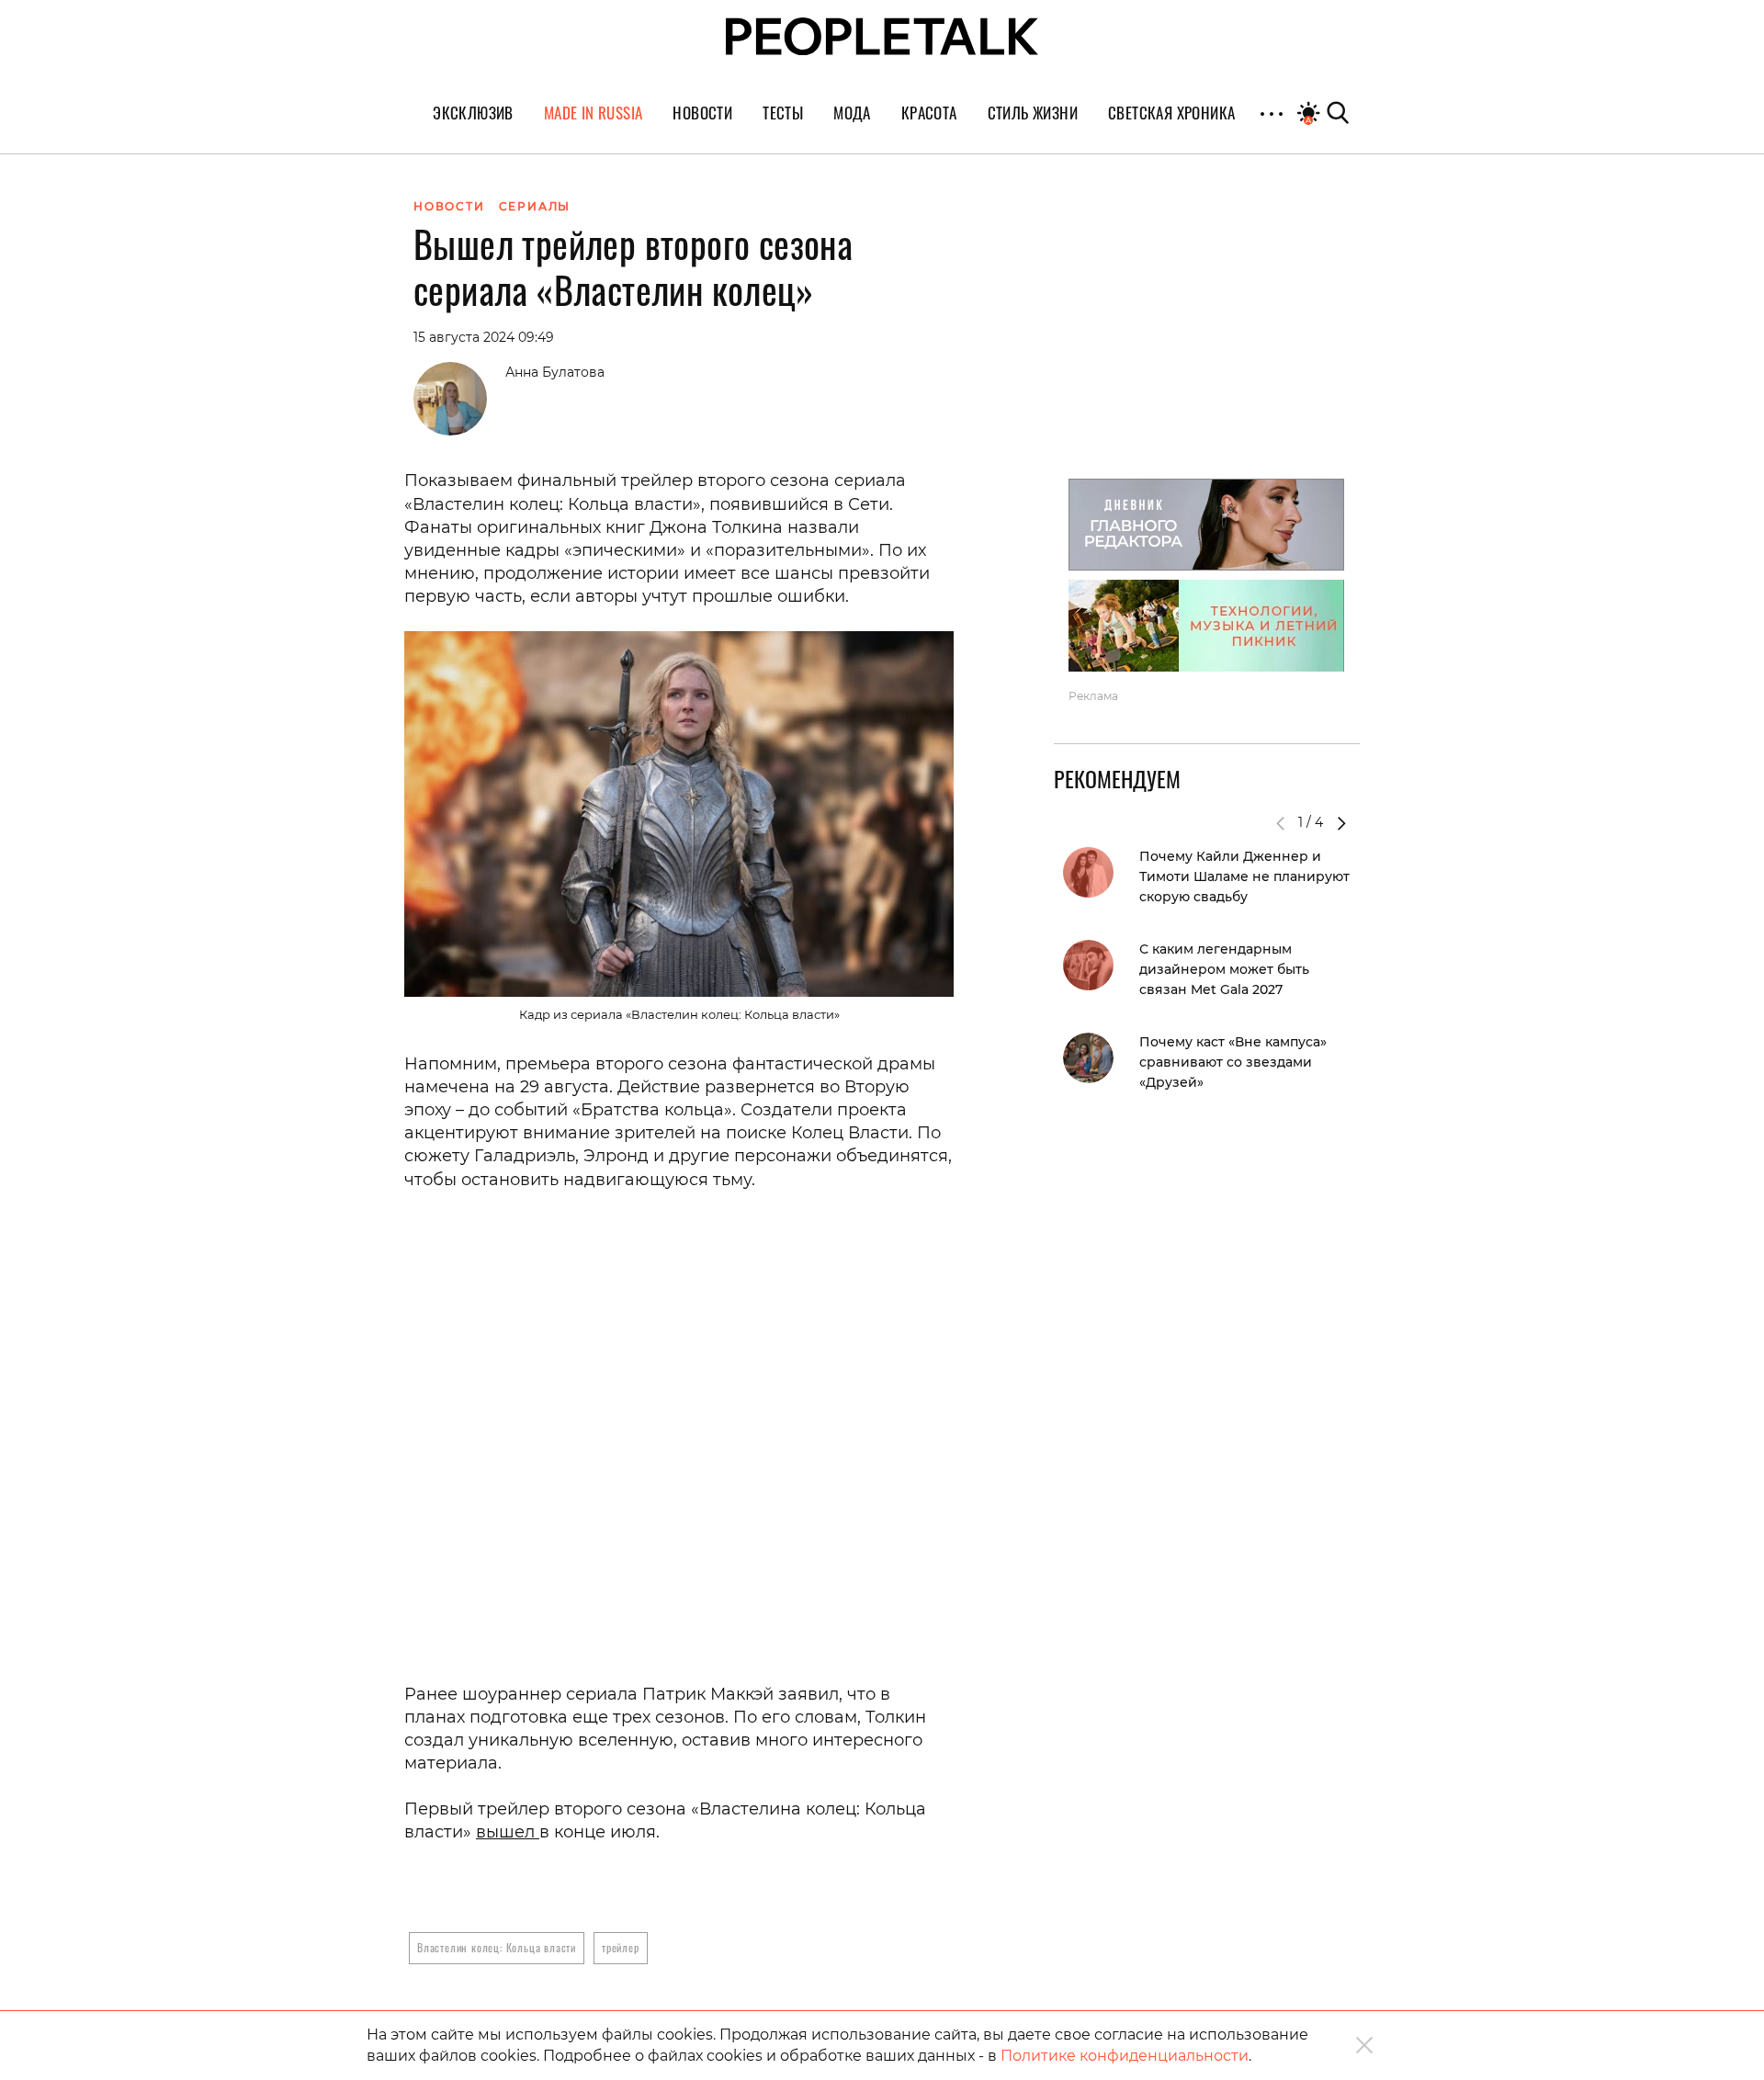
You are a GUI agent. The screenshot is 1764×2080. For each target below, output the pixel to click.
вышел (508, 1832)
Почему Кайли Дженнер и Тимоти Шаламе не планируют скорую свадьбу (1244, 876)
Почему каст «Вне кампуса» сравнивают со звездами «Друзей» (1233, 1062)
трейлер (621, 1947)
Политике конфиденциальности (1125, 2056)
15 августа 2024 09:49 (484, 337)
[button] (1341, 823)
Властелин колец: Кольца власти (497, 1947)
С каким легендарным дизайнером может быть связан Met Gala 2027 (1224, 969)
